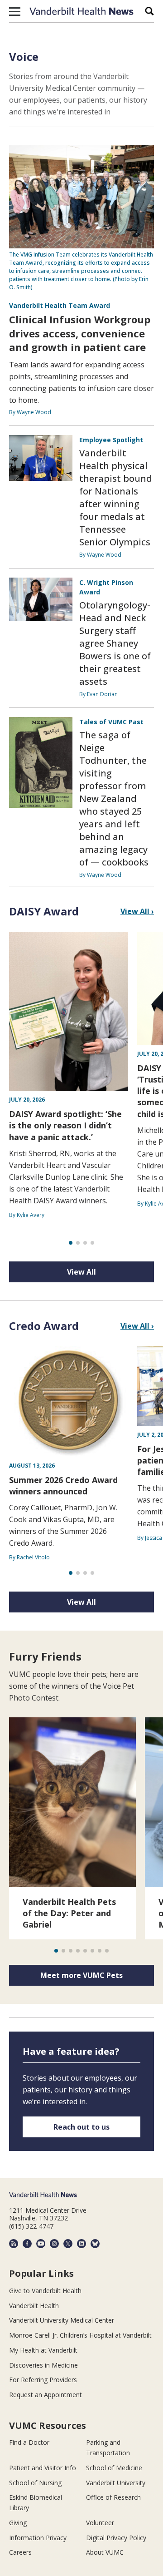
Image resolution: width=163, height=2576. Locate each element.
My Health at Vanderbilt (43, 2350)
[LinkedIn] (81, 2244)
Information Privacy (38, 2538)
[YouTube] (41, 2244)
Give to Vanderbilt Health (45, 2291)
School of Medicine (114, 2468)
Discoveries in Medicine (43, 2365)
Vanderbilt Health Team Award (60, 305)
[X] (68, 2244)
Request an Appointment (46, 2395)
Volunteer (100, 2523)
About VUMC (105, 2552)
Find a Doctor (29, 2442)
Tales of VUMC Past (111, 722)
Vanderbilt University (116, 2483)
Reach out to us (81, 2127)
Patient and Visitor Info (43, 2468)
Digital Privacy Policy (116, 2538)
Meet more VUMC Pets (81, 1975)
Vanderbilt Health (34, 2306)
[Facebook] (27, 2244)
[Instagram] (54, 2244)
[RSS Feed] (14, 2244)
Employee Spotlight (111, 440)
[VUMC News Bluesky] (95, 2244)
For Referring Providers (43, 2380)
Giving (18, 2523)
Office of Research (113, 2497)
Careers (20, 2552)
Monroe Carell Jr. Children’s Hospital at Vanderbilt (80, 2335)
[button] (15, 11)
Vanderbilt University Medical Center (62, 2320)
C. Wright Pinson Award (106, 587)
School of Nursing (35, 2483)
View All (81, 1272)
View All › (137, 911)
